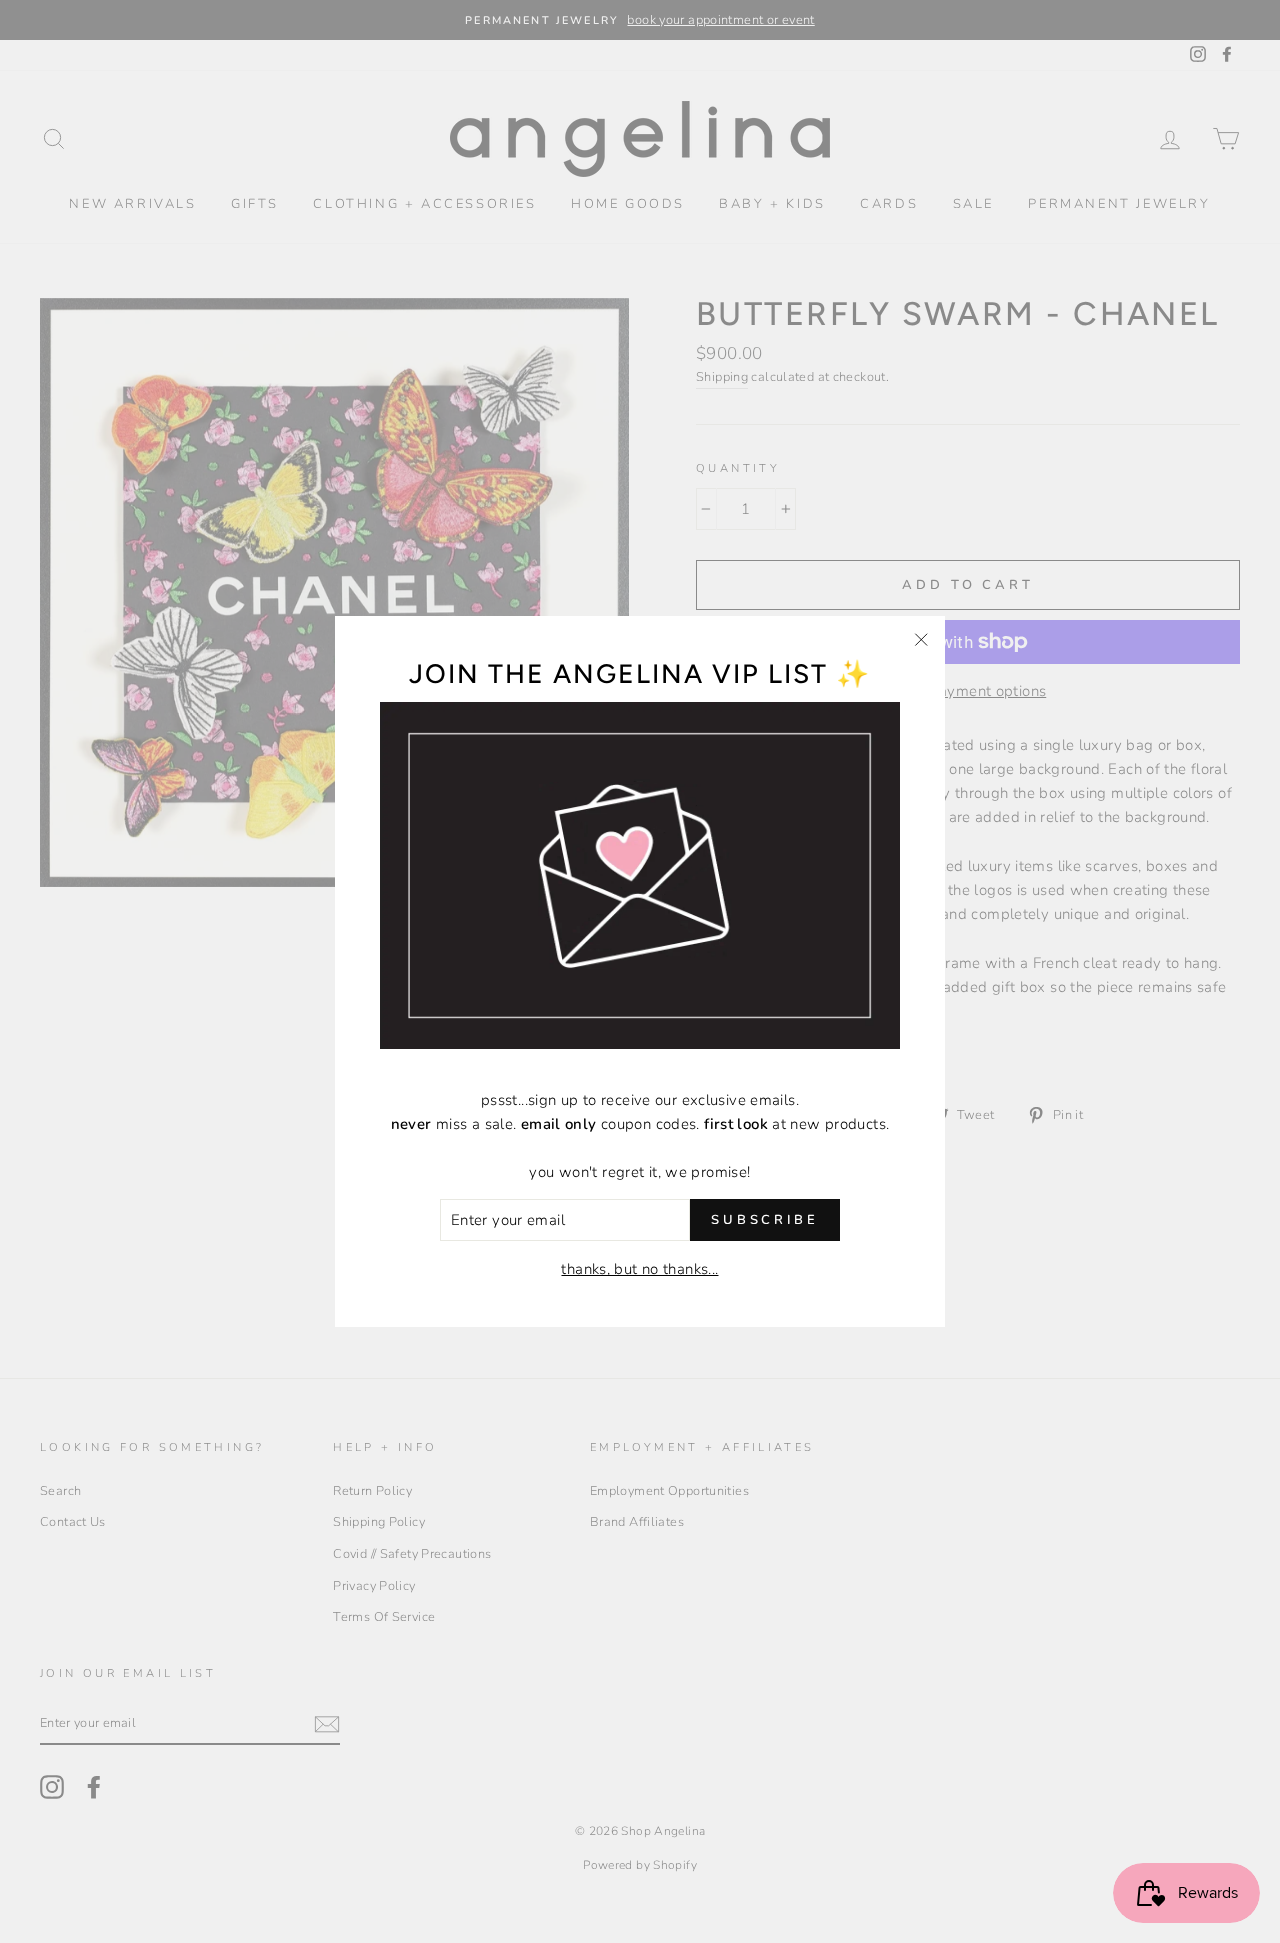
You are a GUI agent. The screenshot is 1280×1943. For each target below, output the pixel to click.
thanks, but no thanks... (639, 1269)
